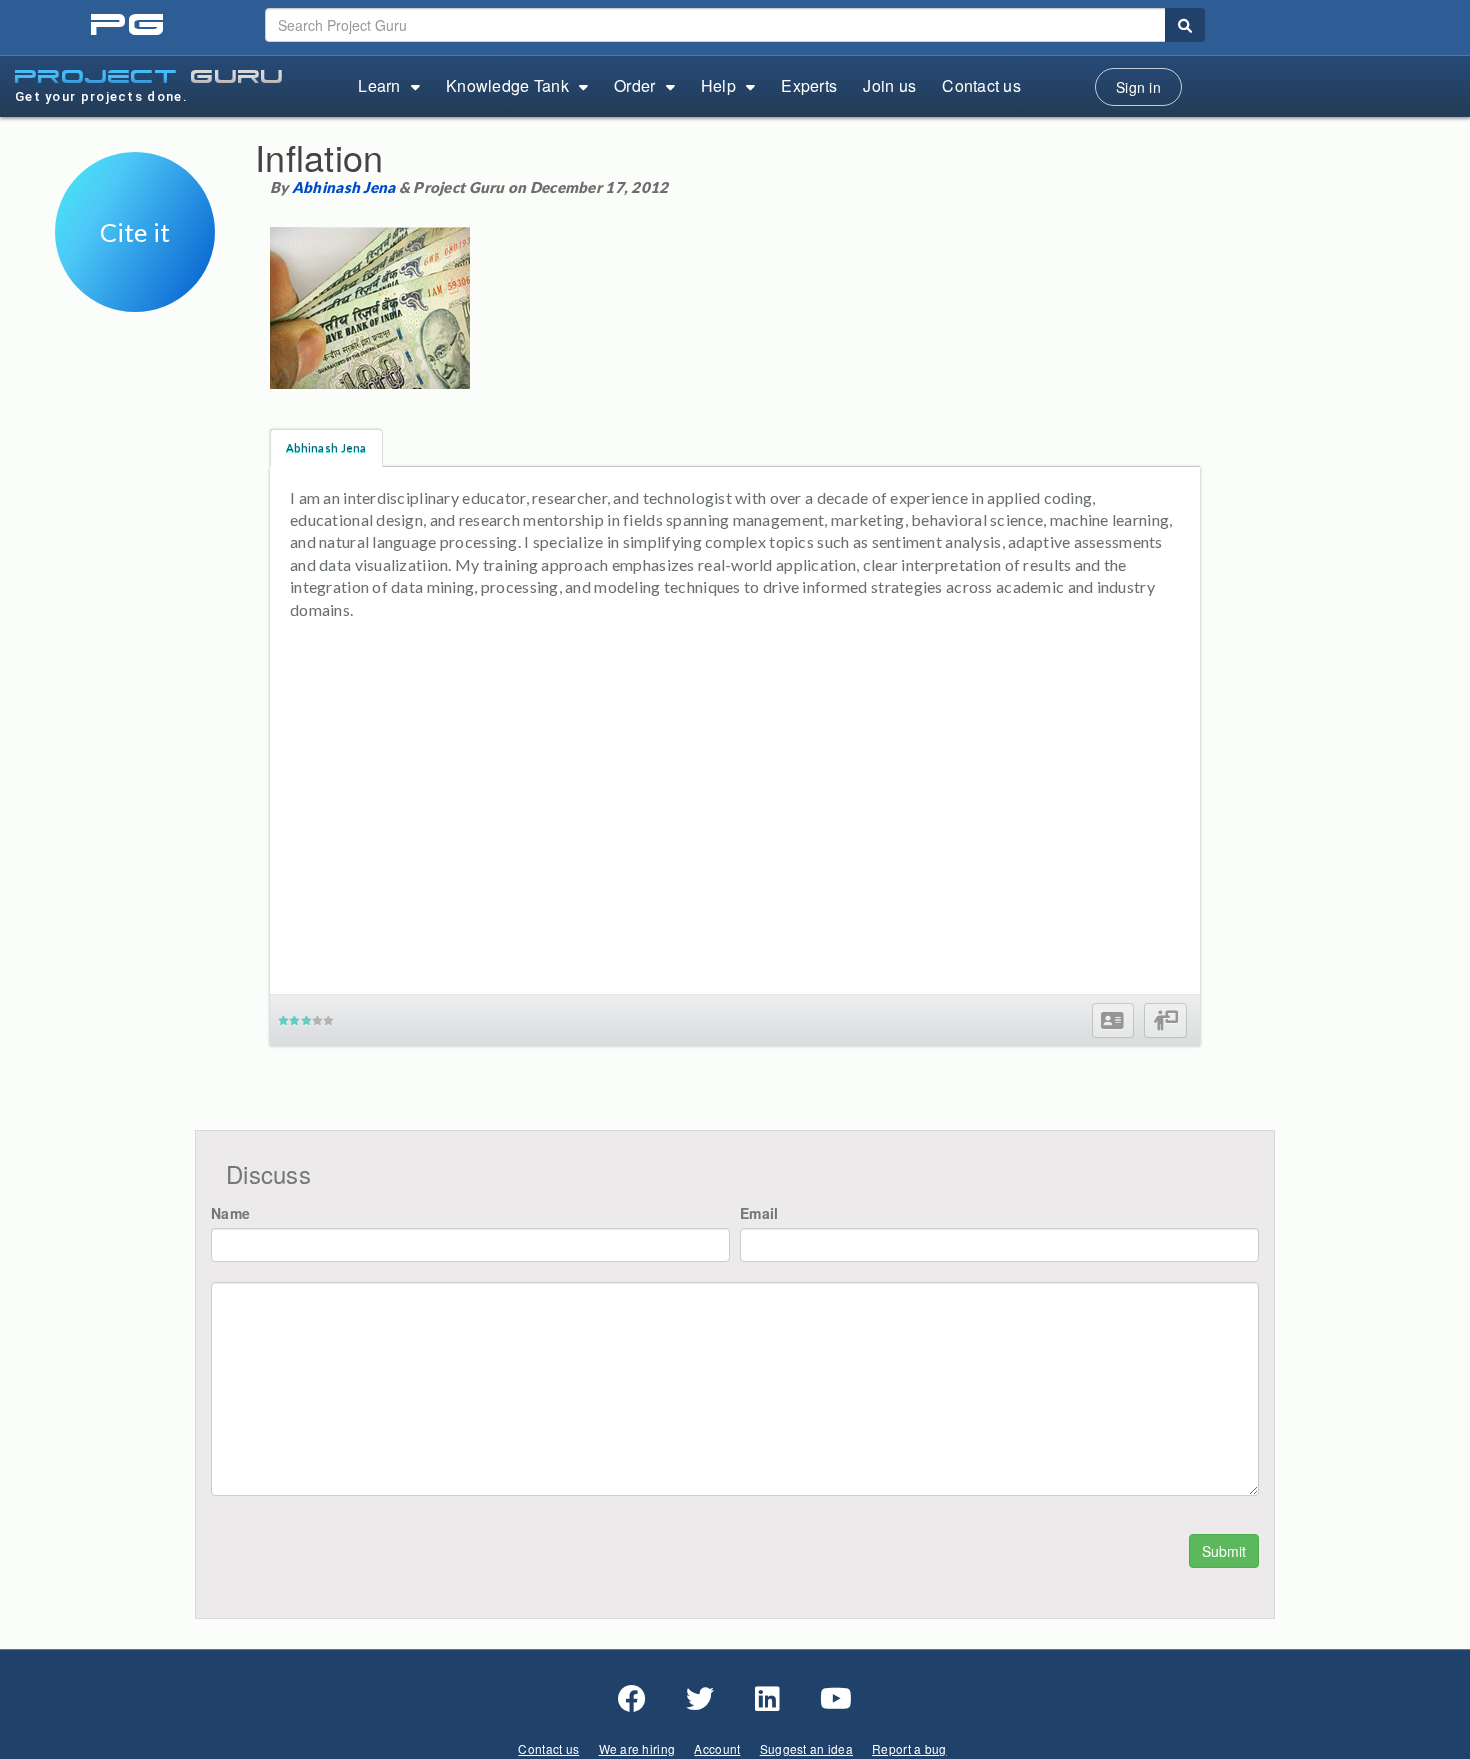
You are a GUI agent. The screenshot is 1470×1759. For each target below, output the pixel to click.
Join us (889, 85)
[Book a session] (1165, 1020)
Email (759, 1213)
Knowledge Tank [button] (507, 85)
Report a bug (909, 1748)
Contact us (981, 85)
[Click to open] (135, 298)
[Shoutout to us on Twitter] (700, 1699)
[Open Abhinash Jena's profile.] (1112, 1020)
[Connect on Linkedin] (767, 1699)
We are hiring (637, 1748)
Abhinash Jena (344, 187)
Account (717, 1748)
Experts (809, 85)
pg (129, 25)
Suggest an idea (806, 1748)
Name (230, 1213)
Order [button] (634, 85)
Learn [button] (379, 85)
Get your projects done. (101, 96)
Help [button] (718, 85)
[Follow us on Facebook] (632, 1699)
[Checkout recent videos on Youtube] (836, 1699)
